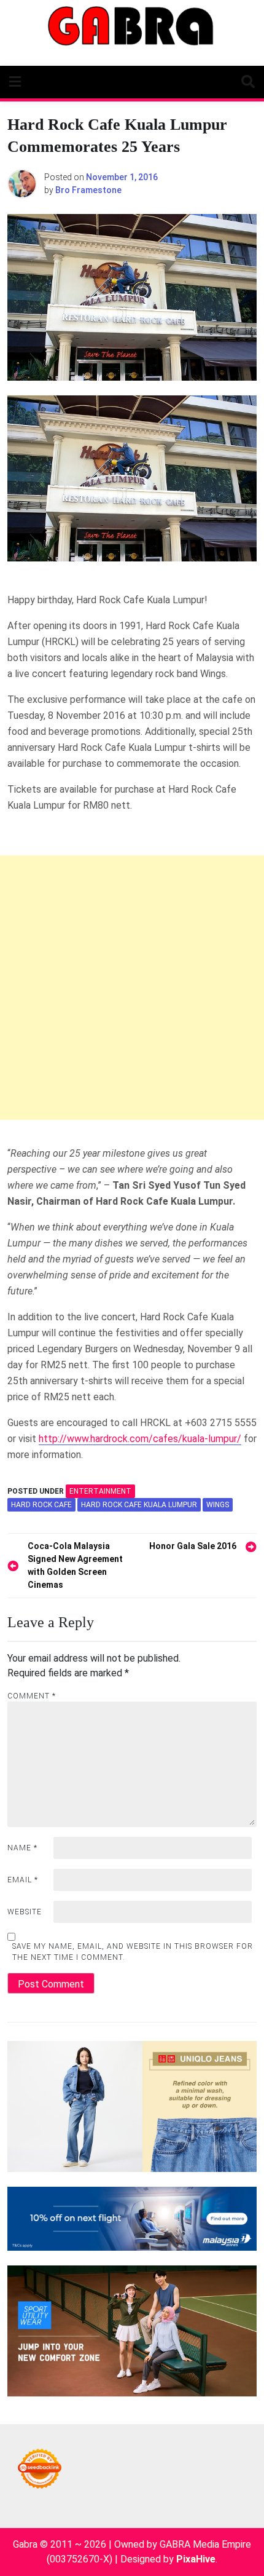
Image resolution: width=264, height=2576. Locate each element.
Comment (32, 1696)
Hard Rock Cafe (41, 1505)
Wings (218, 1505)
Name (22, 1848)
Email (23, 1880)
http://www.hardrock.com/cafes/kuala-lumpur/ (140, 1439)
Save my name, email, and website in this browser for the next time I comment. (133, 1952)
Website (25, 1912)
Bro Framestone (88, 190)
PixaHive (196, 2559)
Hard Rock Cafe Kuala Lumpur (139, 1505)
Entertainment (100, 1491)
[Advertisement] (132, 988)
